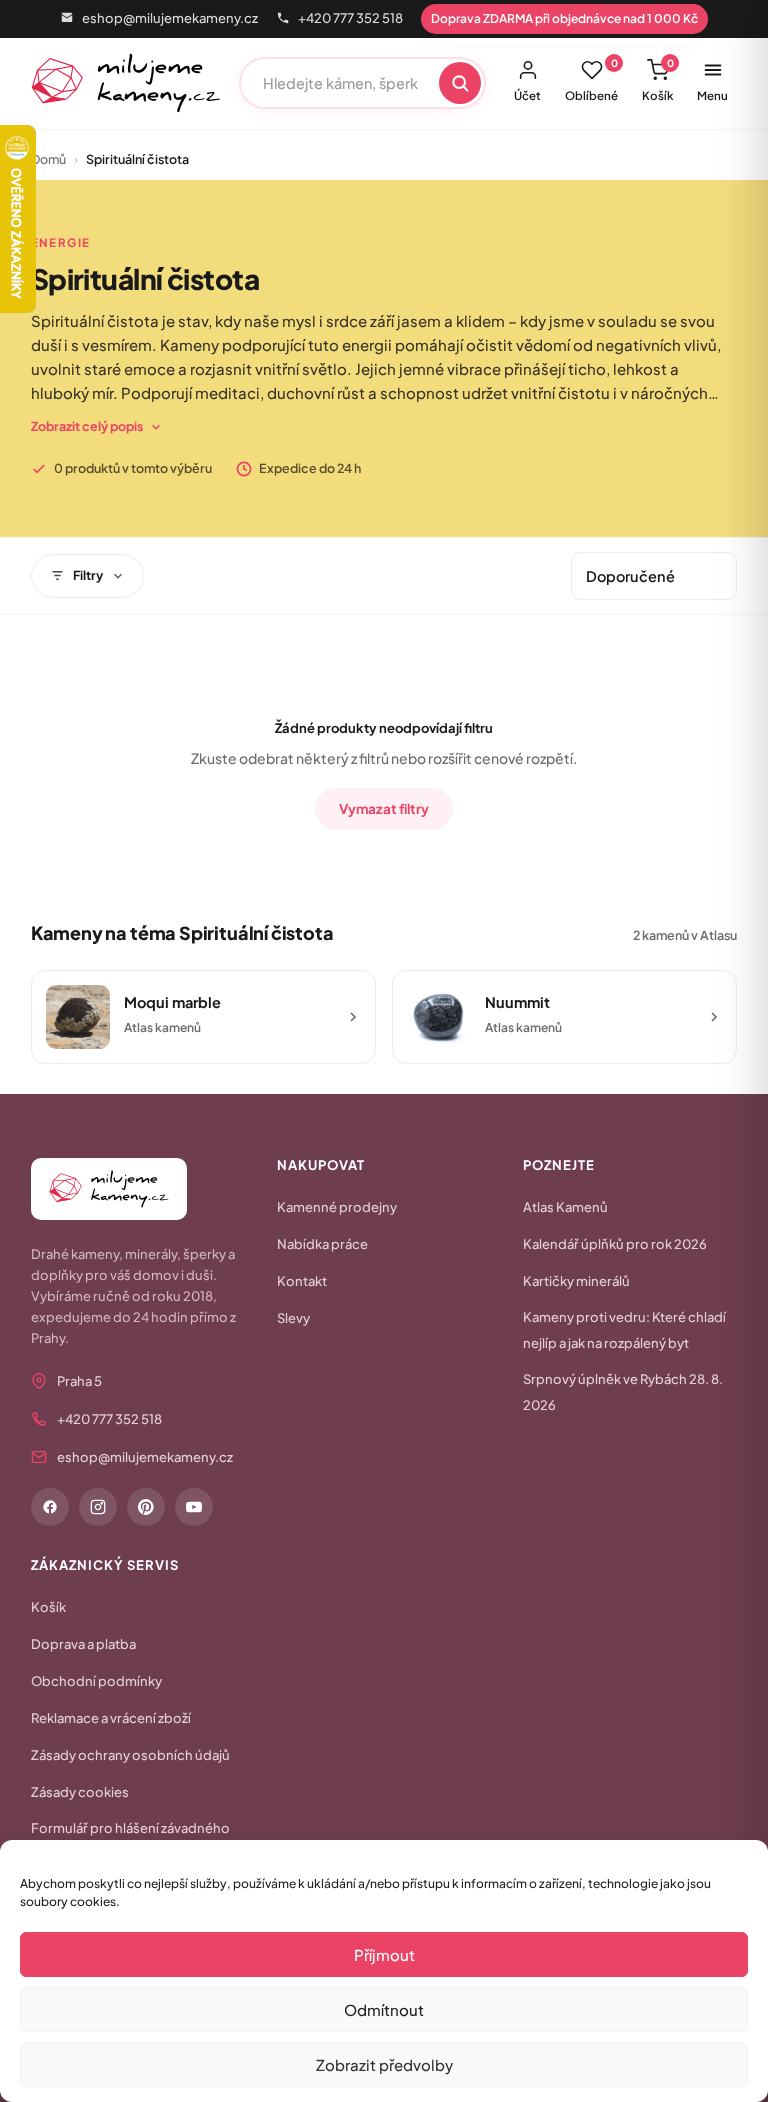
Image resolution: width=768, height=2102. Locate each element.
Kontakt (302, 1281)
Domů (48, 159)
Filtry (88, 575)
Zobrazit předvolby (384, 2064)
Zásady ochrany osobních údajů (130, 1755)
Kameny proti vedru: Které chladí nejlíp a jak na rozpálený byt (624, 1330)
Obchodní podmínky (96, 1681)
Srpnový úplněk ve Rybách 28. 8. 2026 (623, 1392)
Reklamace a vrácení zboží (111, 1718)
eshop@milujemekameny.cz (170, 18)
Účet (527, 95)
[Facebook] (50, 1507)
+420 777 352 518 (350, 18)
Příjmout (384, 1954)
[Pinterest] (146, 1507)
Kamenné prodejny (337, 1207)
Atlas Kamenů (565, 1207)
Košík (658, 80)
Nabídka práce (322, 1244)
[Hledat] (460, 83)
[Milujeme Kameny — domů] (126, 83)
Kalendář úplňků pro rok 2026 (615, 1244)
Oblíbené (591, 80)
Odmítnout (384, 2009)
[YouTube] (194, 1507)
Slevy (293, 1318)
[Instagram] (98, 1507)
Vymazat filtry (383, 808)
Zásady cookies (80, 1792)
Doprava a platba (83, 1644)
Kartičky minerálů (576, 1281)
